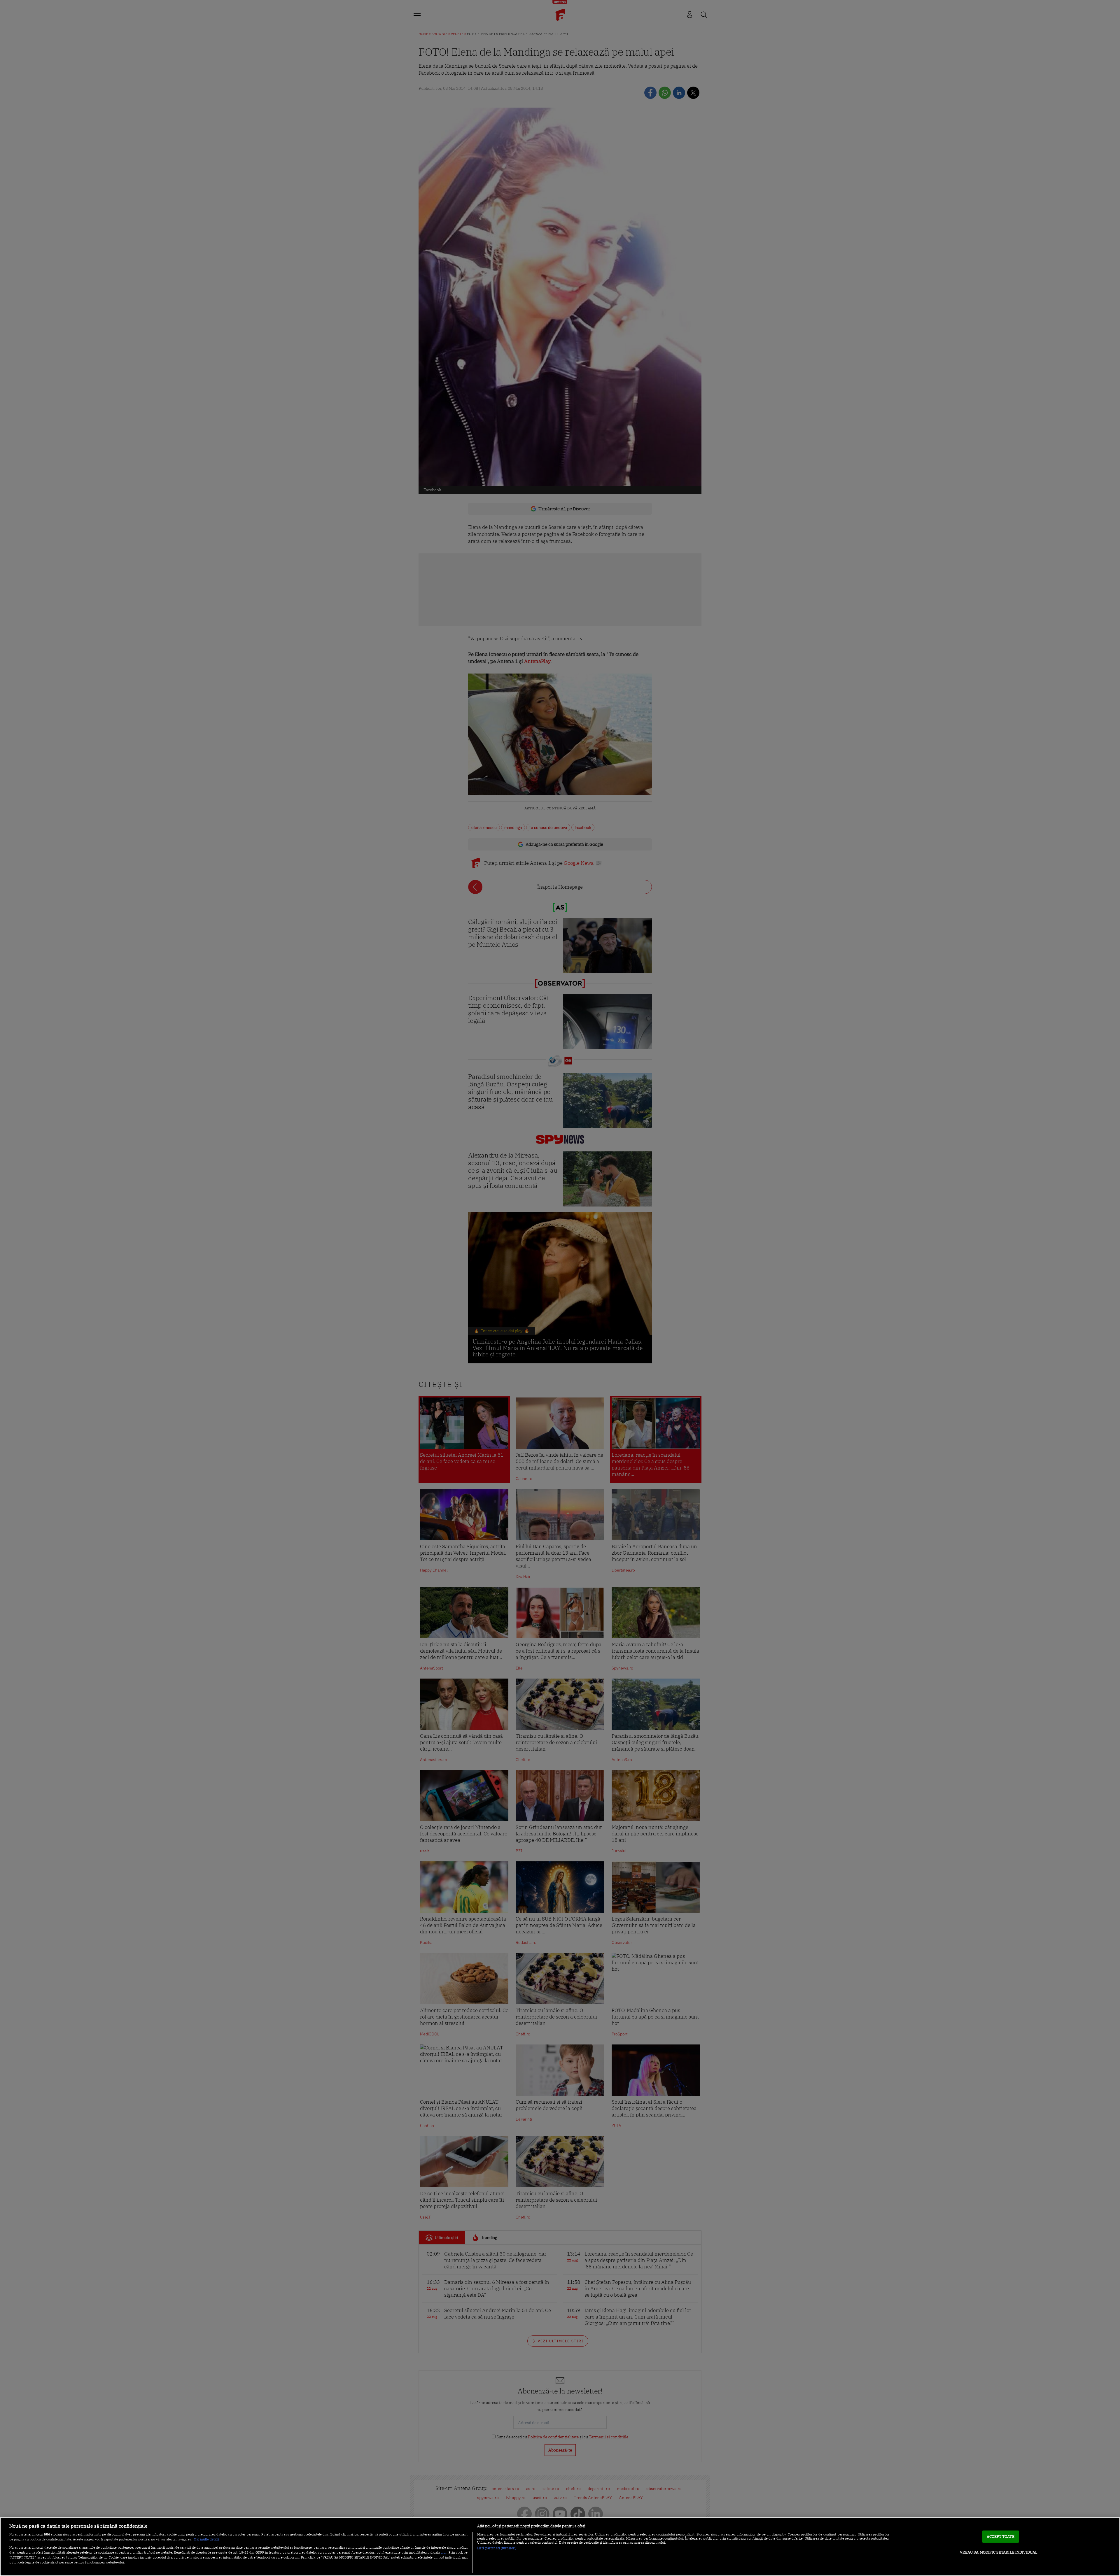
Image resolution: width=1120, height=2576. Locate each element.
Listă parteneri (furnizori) (497, 2548)
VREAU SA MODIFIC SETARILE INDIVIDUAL (999, 2552)
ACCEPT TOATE (1001, 2536)
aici (444, 2552)
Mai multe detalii (206, 2539)
